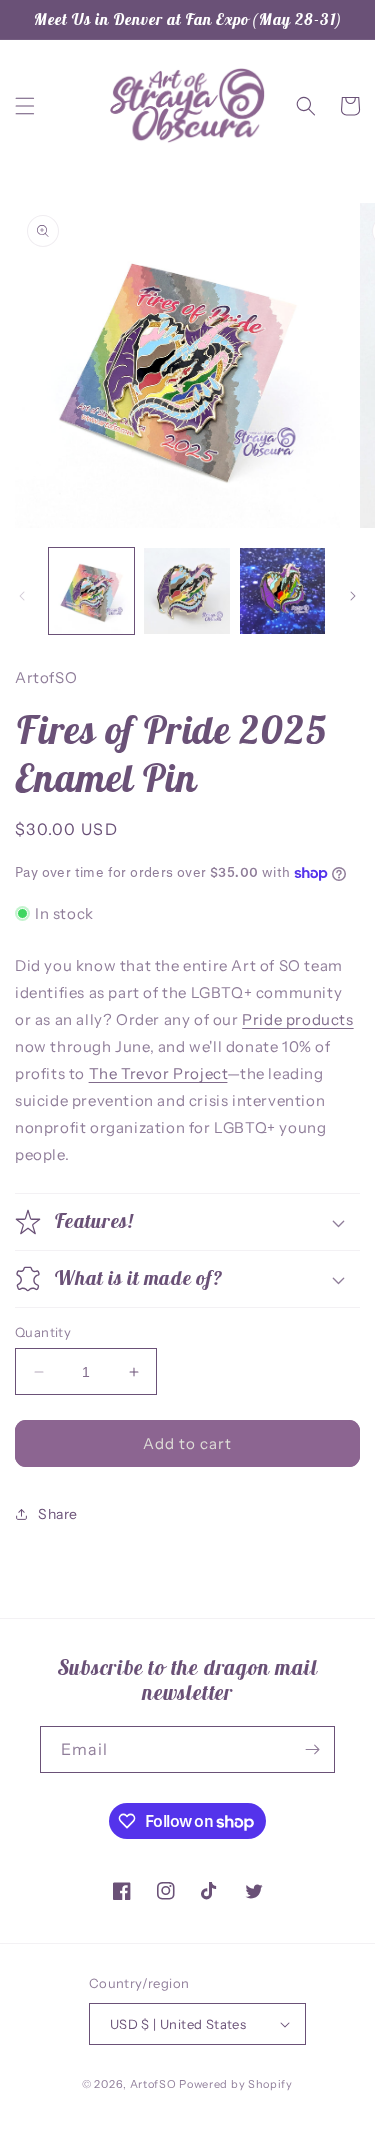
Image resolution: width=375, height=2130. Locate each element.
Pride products (297, 1019)
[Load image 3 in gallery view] (282, 590)
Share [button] (58, 1514)
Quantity (43, 1332)
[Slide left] (22, 596)
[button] (25, 106)
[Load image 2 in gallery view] (186, 590)
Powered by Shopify (236, 2084)
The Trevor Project (158, 1073)
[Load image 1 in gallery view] (91, 590)
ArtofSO (153, 2084)
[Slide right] (353, 596)
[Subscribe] (312, 1749)
